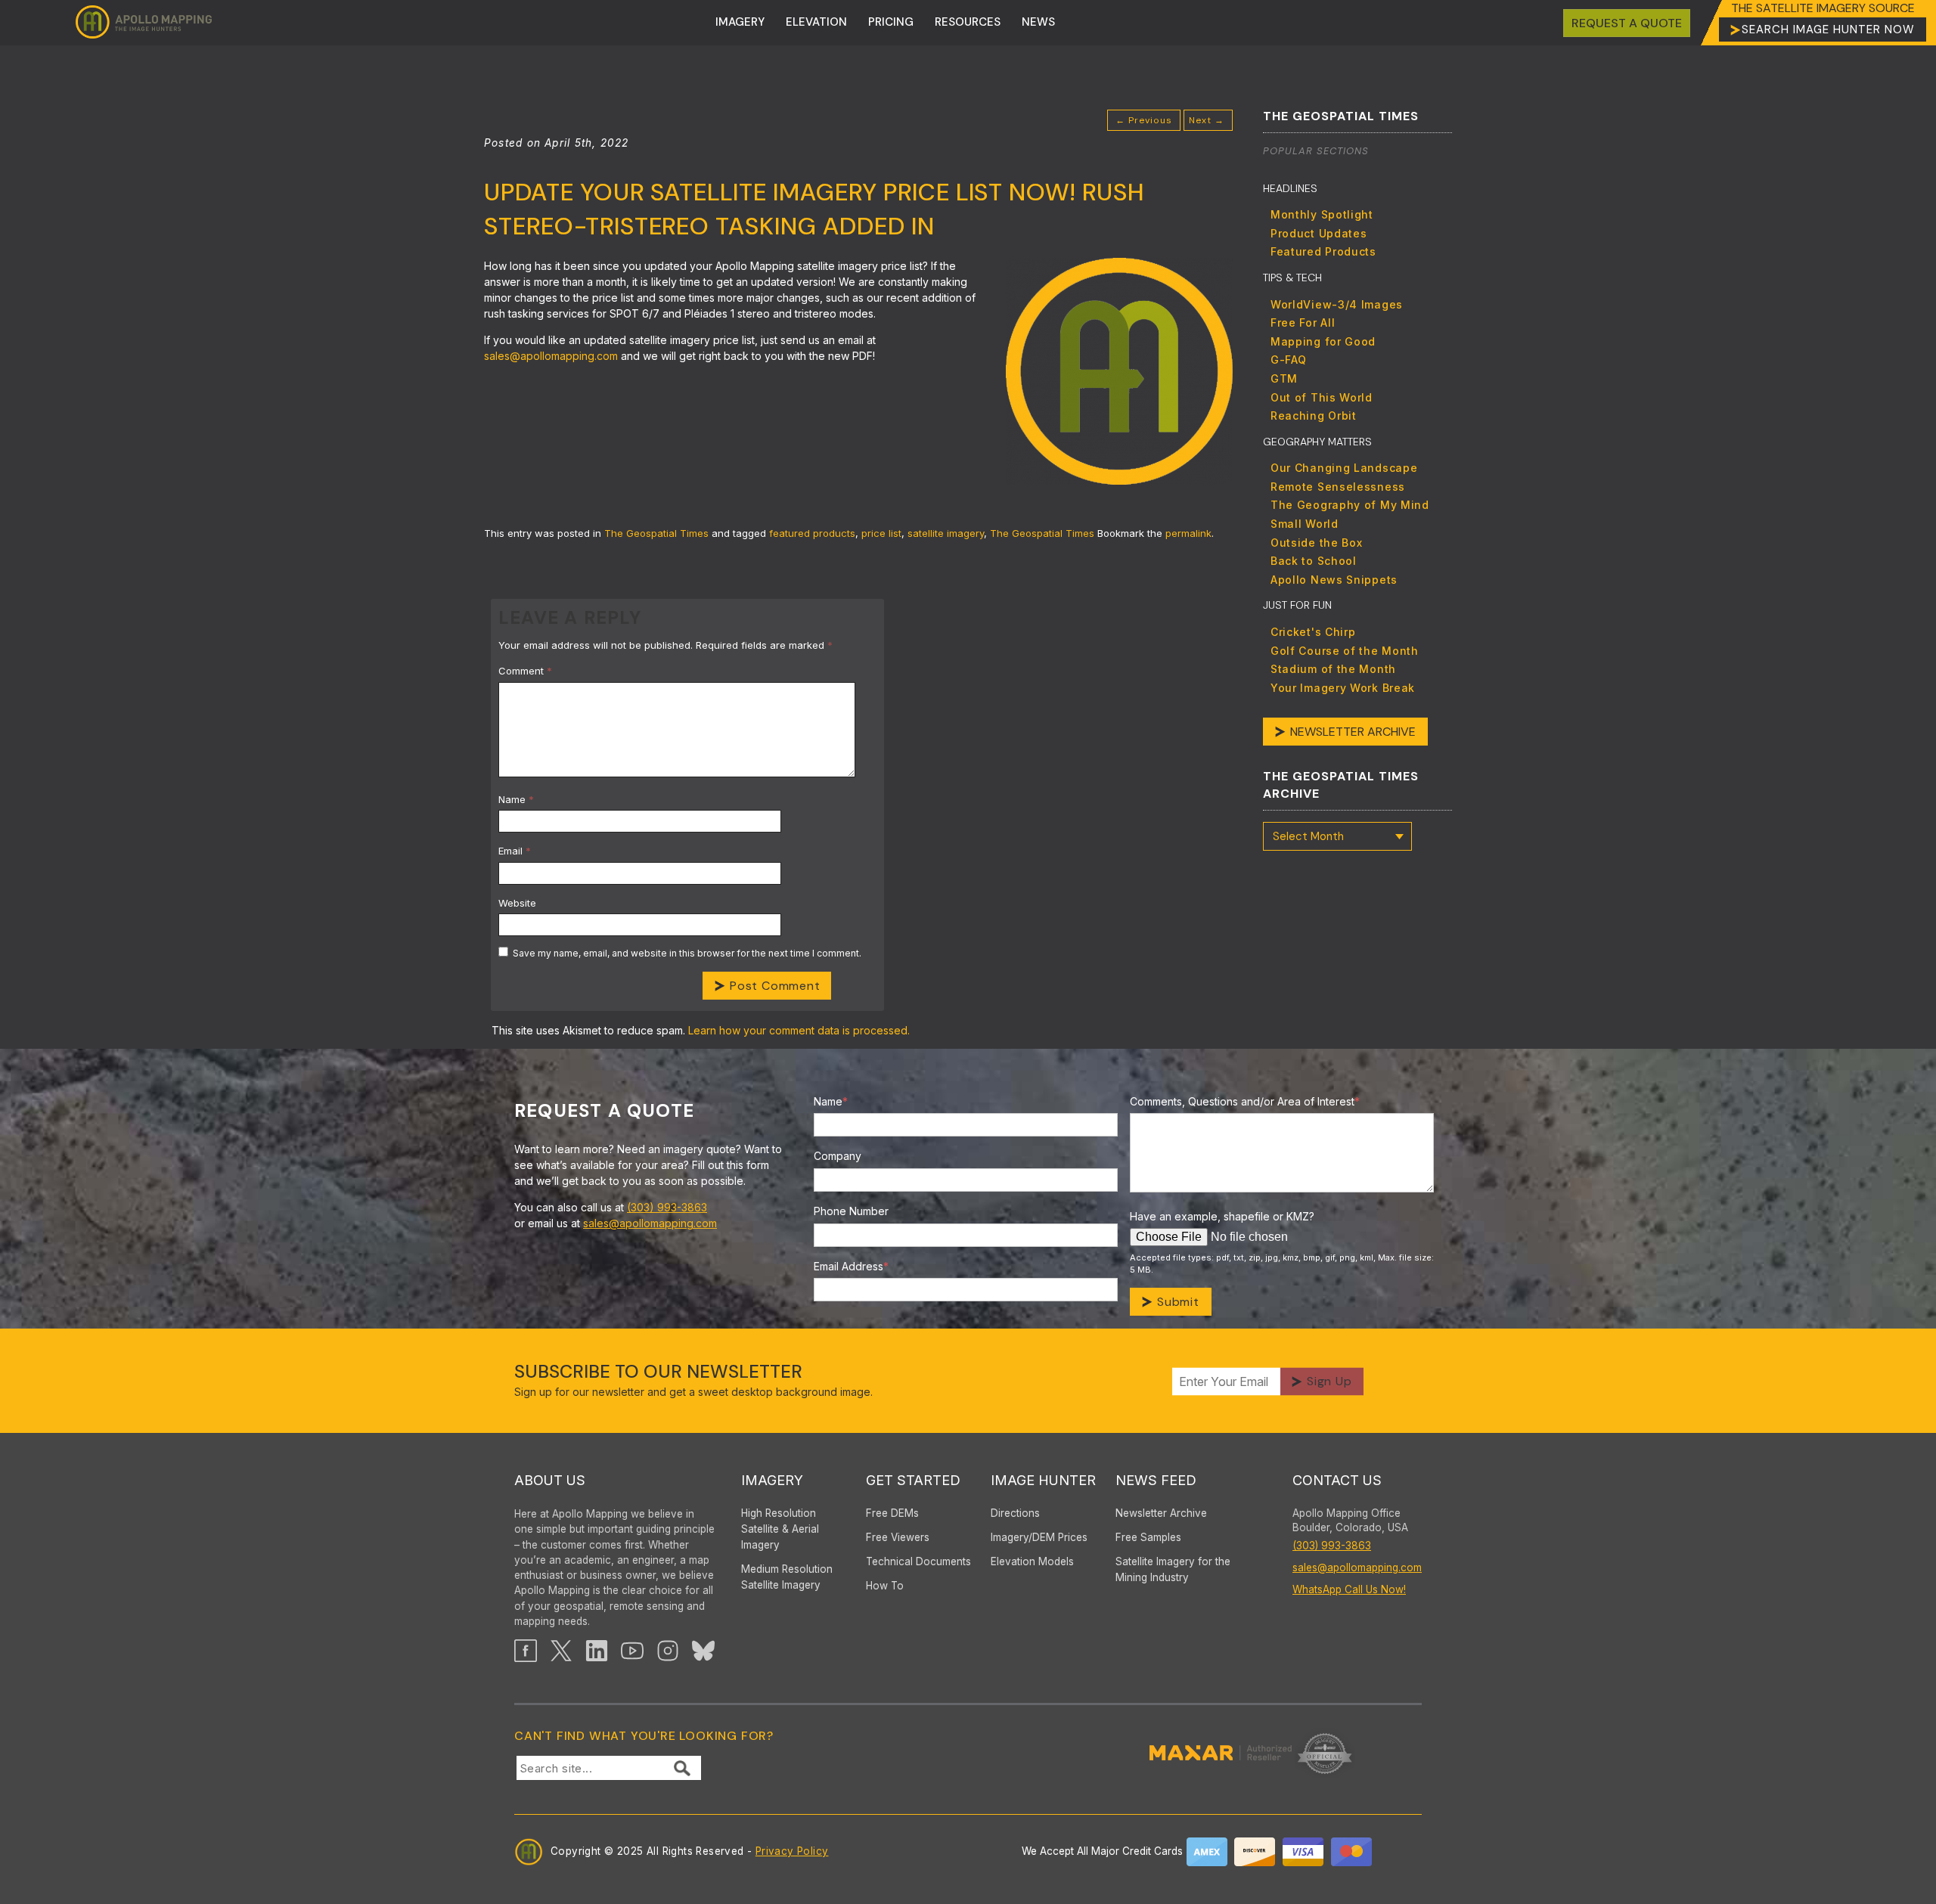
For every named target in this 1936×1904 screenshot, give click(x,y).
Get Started (913, 1480)
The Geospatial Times (656, 533)
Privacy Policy (792, 1851)
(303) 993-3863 (667, 1207)
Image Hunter (1043, 1480)
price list (881, 533)
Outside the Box (1317, 543)
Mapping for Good (1323, 341)
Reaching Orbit (1314, 416)
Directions (1015, 1513)
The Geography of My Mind (1350, 505)
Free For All (1303, 323)
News (1038, 22)
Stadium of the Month (1333, 669)
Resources (968, 22)
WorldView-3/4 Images (1337, 304)
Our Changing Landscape (1344, 468)
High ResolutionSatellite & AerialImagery (780, 1529)
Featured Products (1323, 251)
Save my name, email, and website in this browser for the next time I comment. (687, 953)
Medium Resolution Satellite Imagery (787, 1577)
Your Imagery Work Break (1343, 688)
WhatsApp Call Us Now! (1349, 1589)
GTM (1284, 378)
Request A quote (1627, 23)
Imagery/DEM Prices (1039, 1537)
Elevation (816, 22)
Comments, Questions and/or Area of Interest (1245, 1101)
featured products (812, 533)
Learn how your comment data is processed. (799, 1030)
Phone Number (851, 1211)
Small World (1305, 524)
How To (885, 1586)
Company (838, 1156)
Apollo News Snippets (1334, 580)
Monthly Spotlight (1322, 214)
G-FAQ (1289, 360)
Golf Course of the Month (1345, 651)
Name (516, 799)
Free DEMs (892, 1513)
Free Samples (1148, 1537)
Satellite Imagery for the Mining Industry (1173, 1569)
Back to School (1314, 561)
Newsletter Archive (1353, 732)
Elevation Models (1032, 1561)
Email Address (851, 1266)
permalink (1188, 533)
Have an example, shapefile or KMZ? (1222, 1216)
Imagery (740, 22)
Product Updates (1319, 233)
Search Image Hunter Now (1828, 29)
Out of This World (1322, 397)
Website (517, 903)
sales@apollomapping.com (650, 1223)
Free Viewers (898, 1537)
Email (515, 851)
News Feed (1156, 1480)
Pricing (891, 22)
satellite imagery (946, 533)
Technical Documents (918, 1561)
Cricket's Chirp (1313, 632)
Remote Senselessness (1338, 487)
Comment (525, 671)
